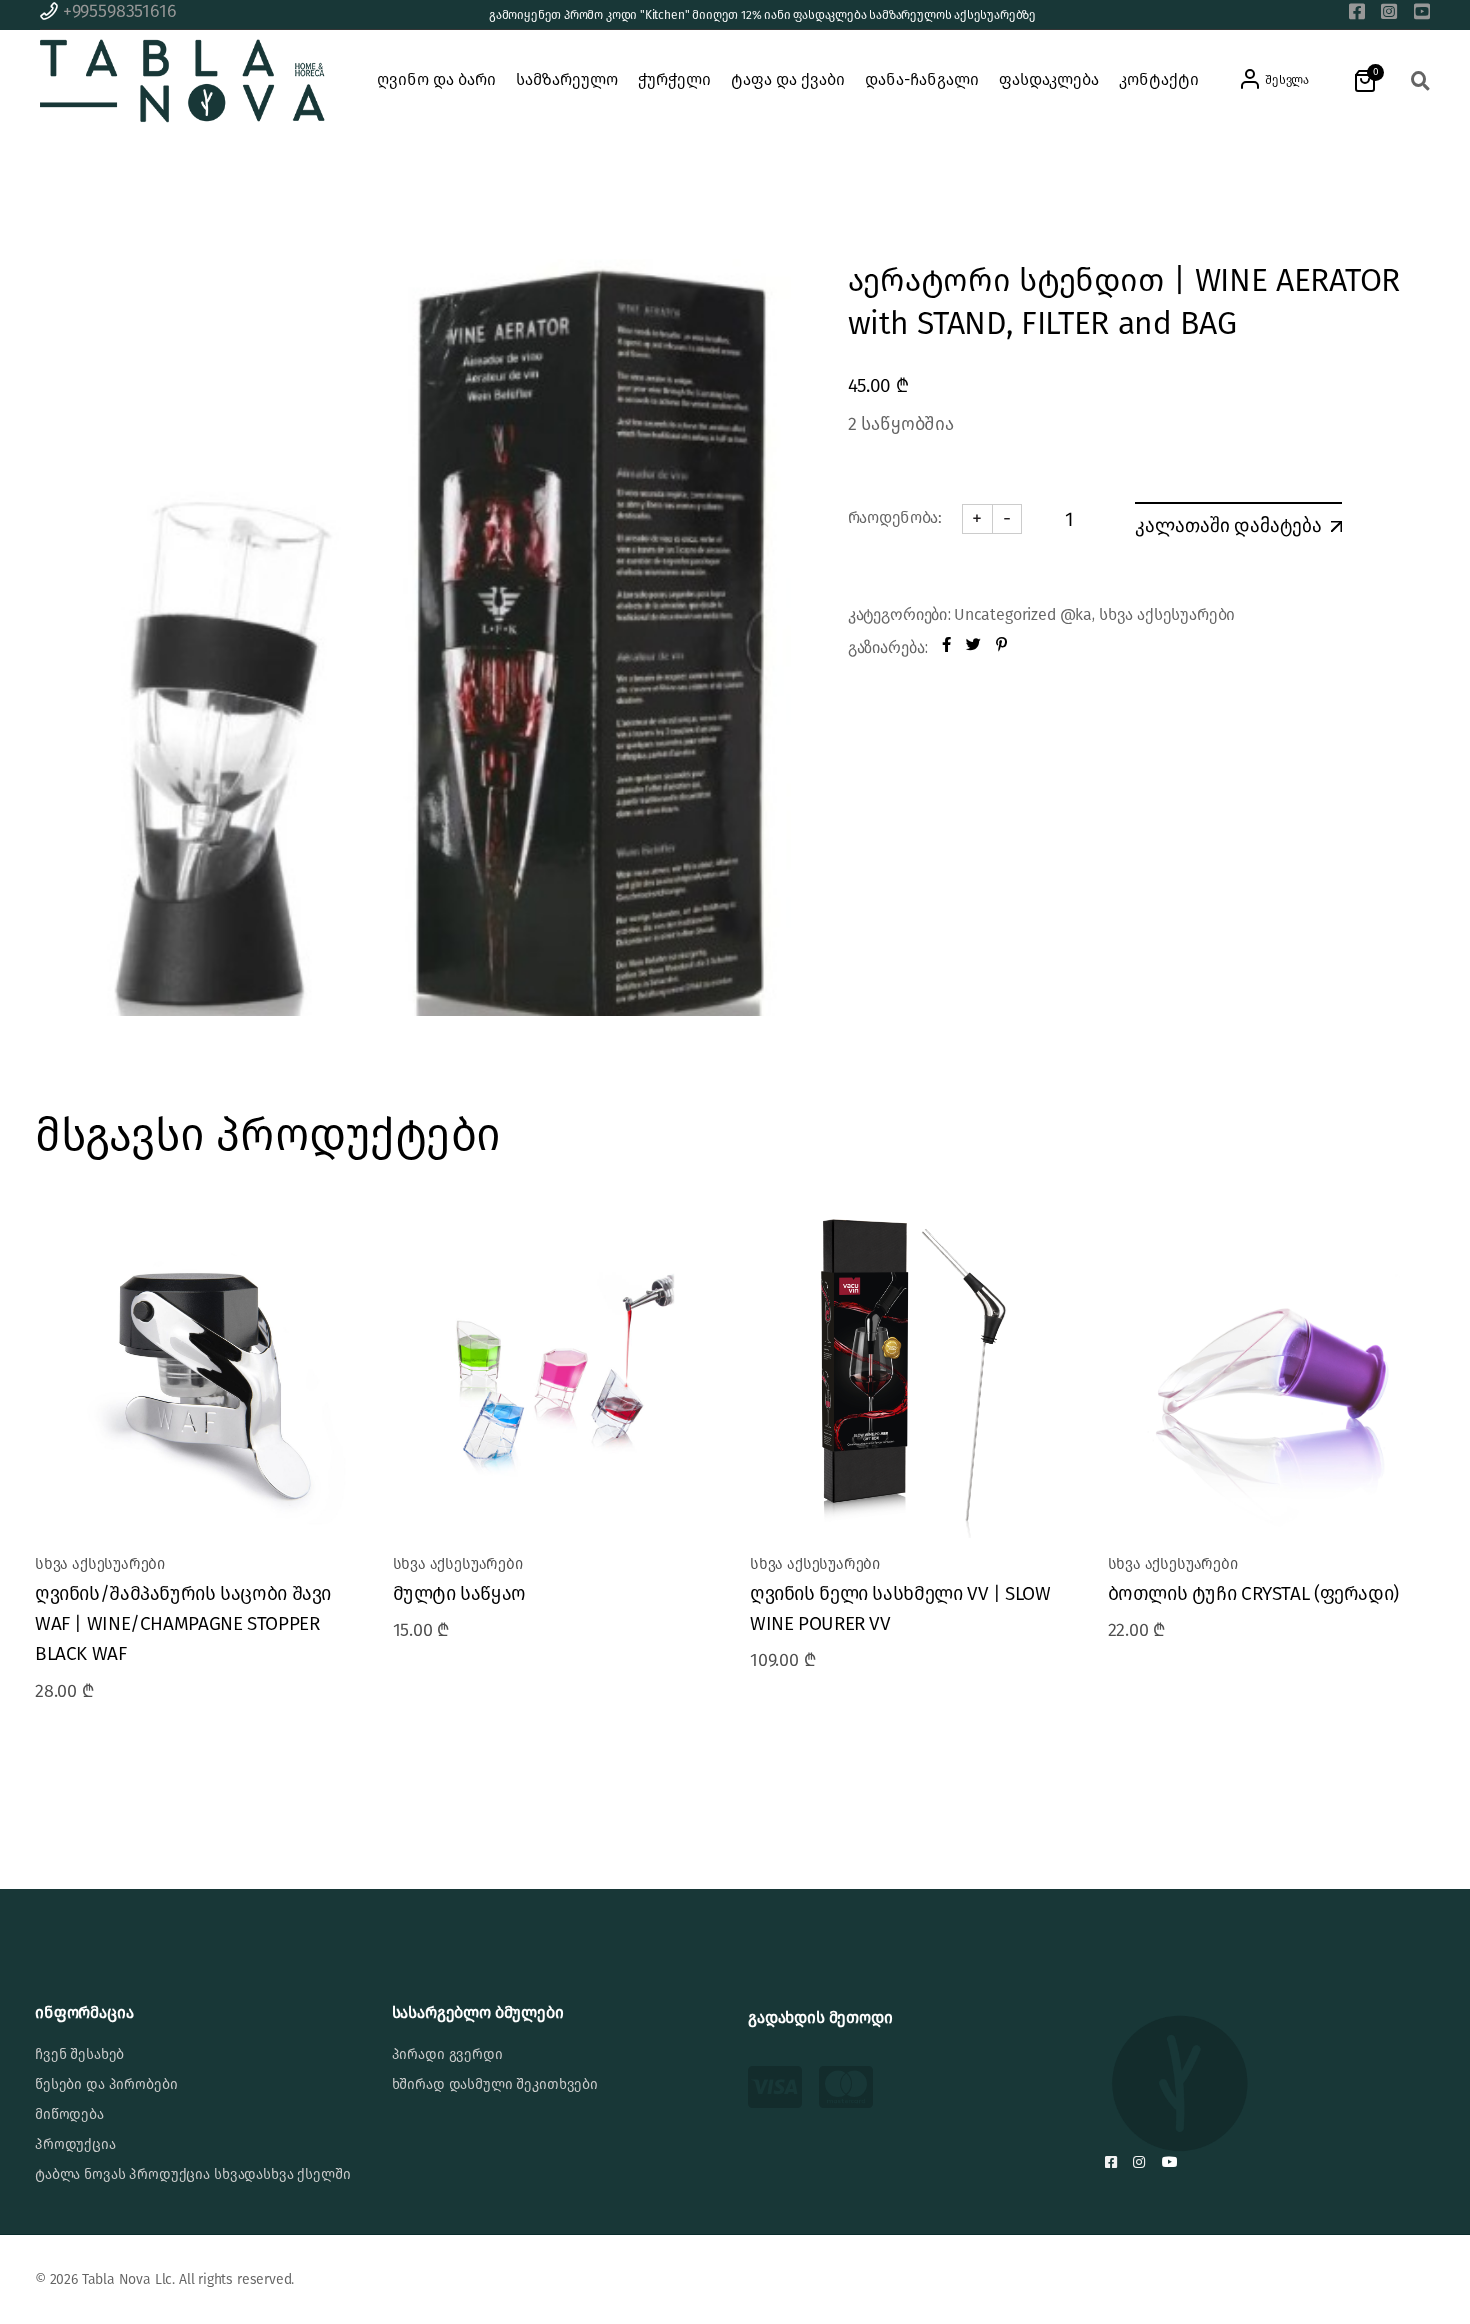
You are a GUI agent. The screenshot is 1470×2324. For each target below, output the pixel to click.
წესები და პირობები (106, 2084)
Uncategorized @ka (1023, 614)
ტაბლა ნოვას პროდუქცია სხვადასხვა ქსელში (193, 2174)
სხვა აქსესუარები (1167, 614)
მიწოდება (69, 2114)
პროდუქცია (75, 2144)
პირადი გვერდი (447, 2054)
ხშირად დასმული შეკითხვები (495, 2084)
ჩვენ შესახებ (79, 2054)
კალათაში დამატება (1228, 525)
